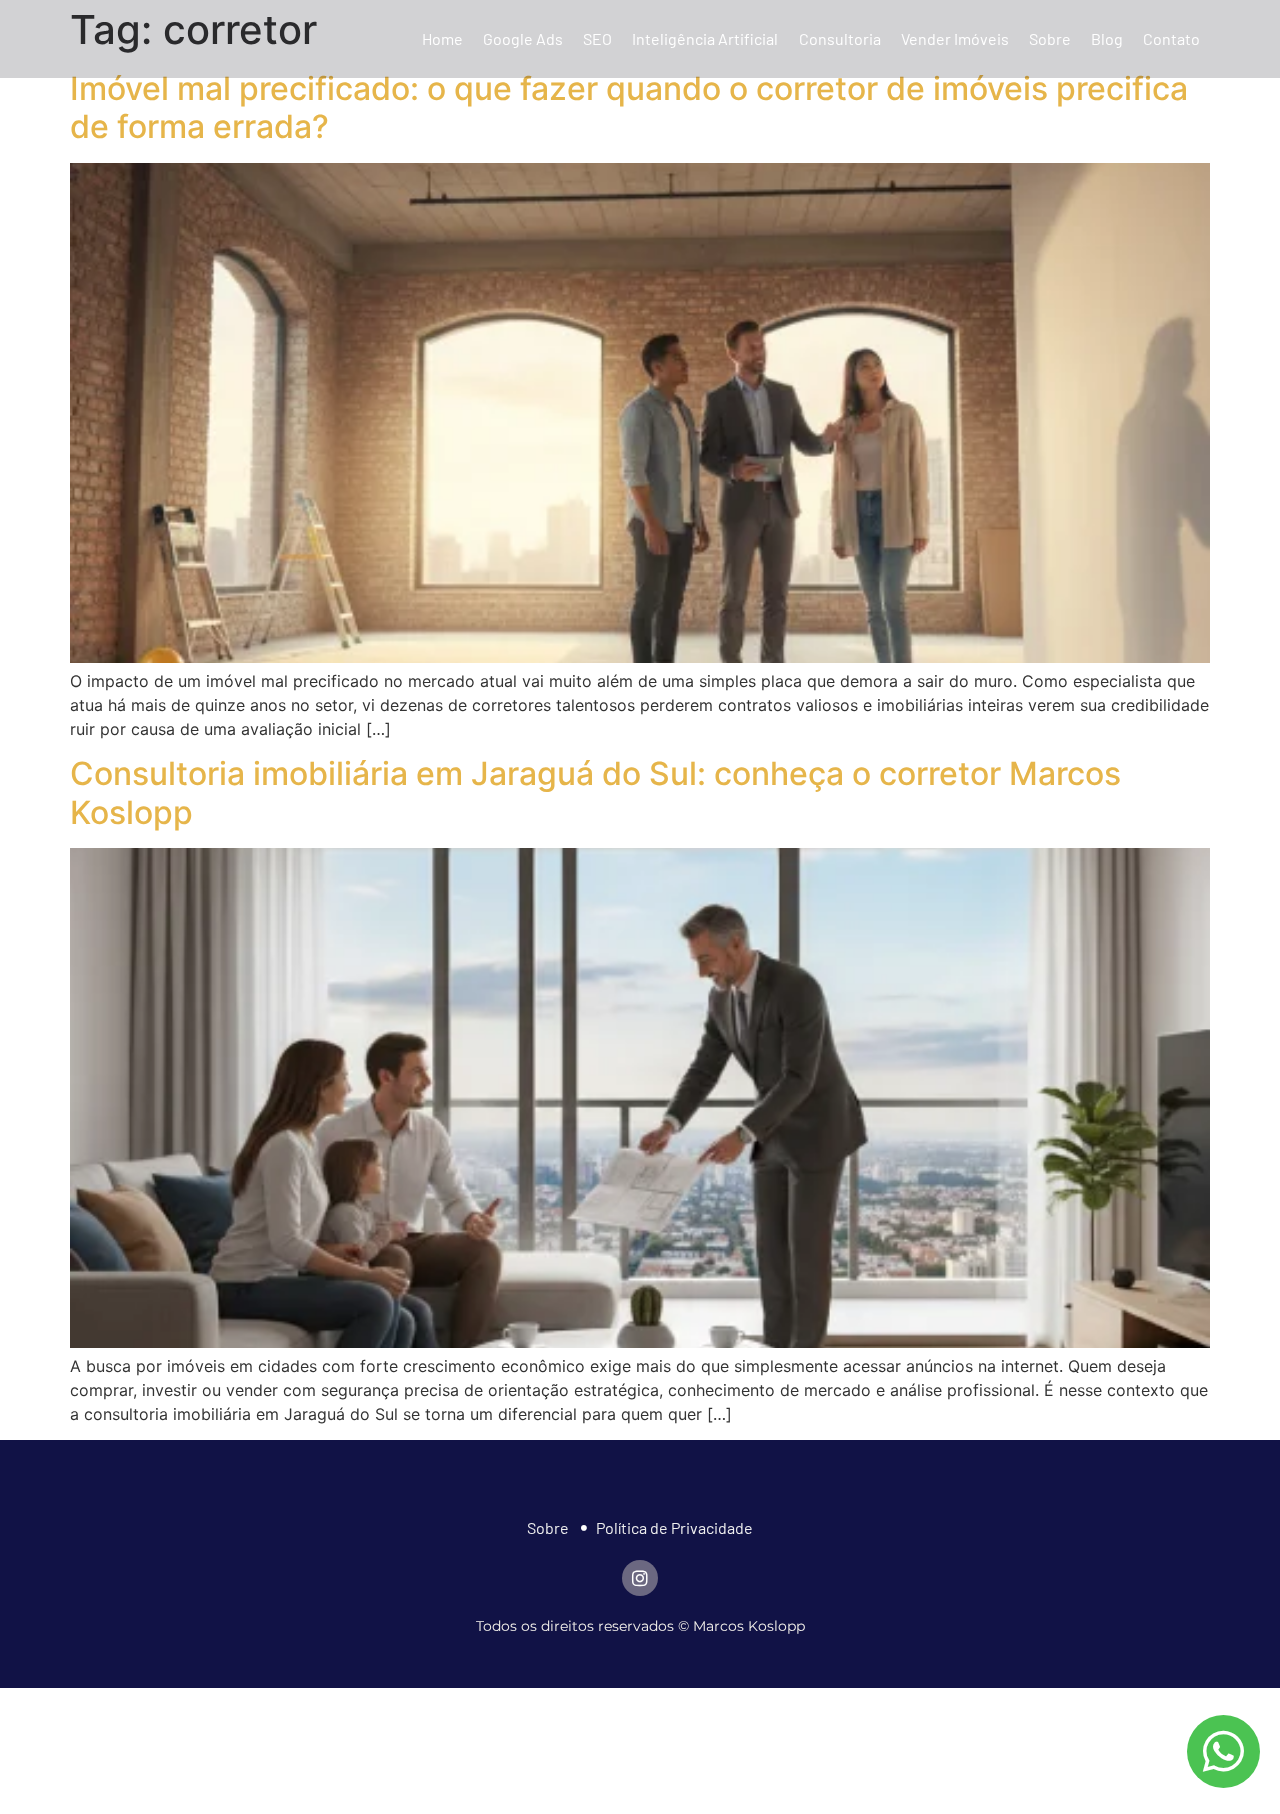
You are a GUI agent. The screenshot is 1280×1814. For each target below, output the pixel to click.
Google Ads (523, 38)
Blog (1107, 38)
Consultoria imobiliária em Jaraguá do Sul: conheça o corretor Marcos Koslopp (595, 792)
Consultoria (840, 38)
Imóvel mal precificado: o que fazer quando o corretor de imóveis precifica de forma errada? (629, 107)
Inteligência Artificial (705, 38)
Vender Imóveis (955, 38)
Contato (1171, 38)
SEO (597, 38)
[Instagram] (640, 1578)
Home (442, 38)
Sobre (1050, 38)
